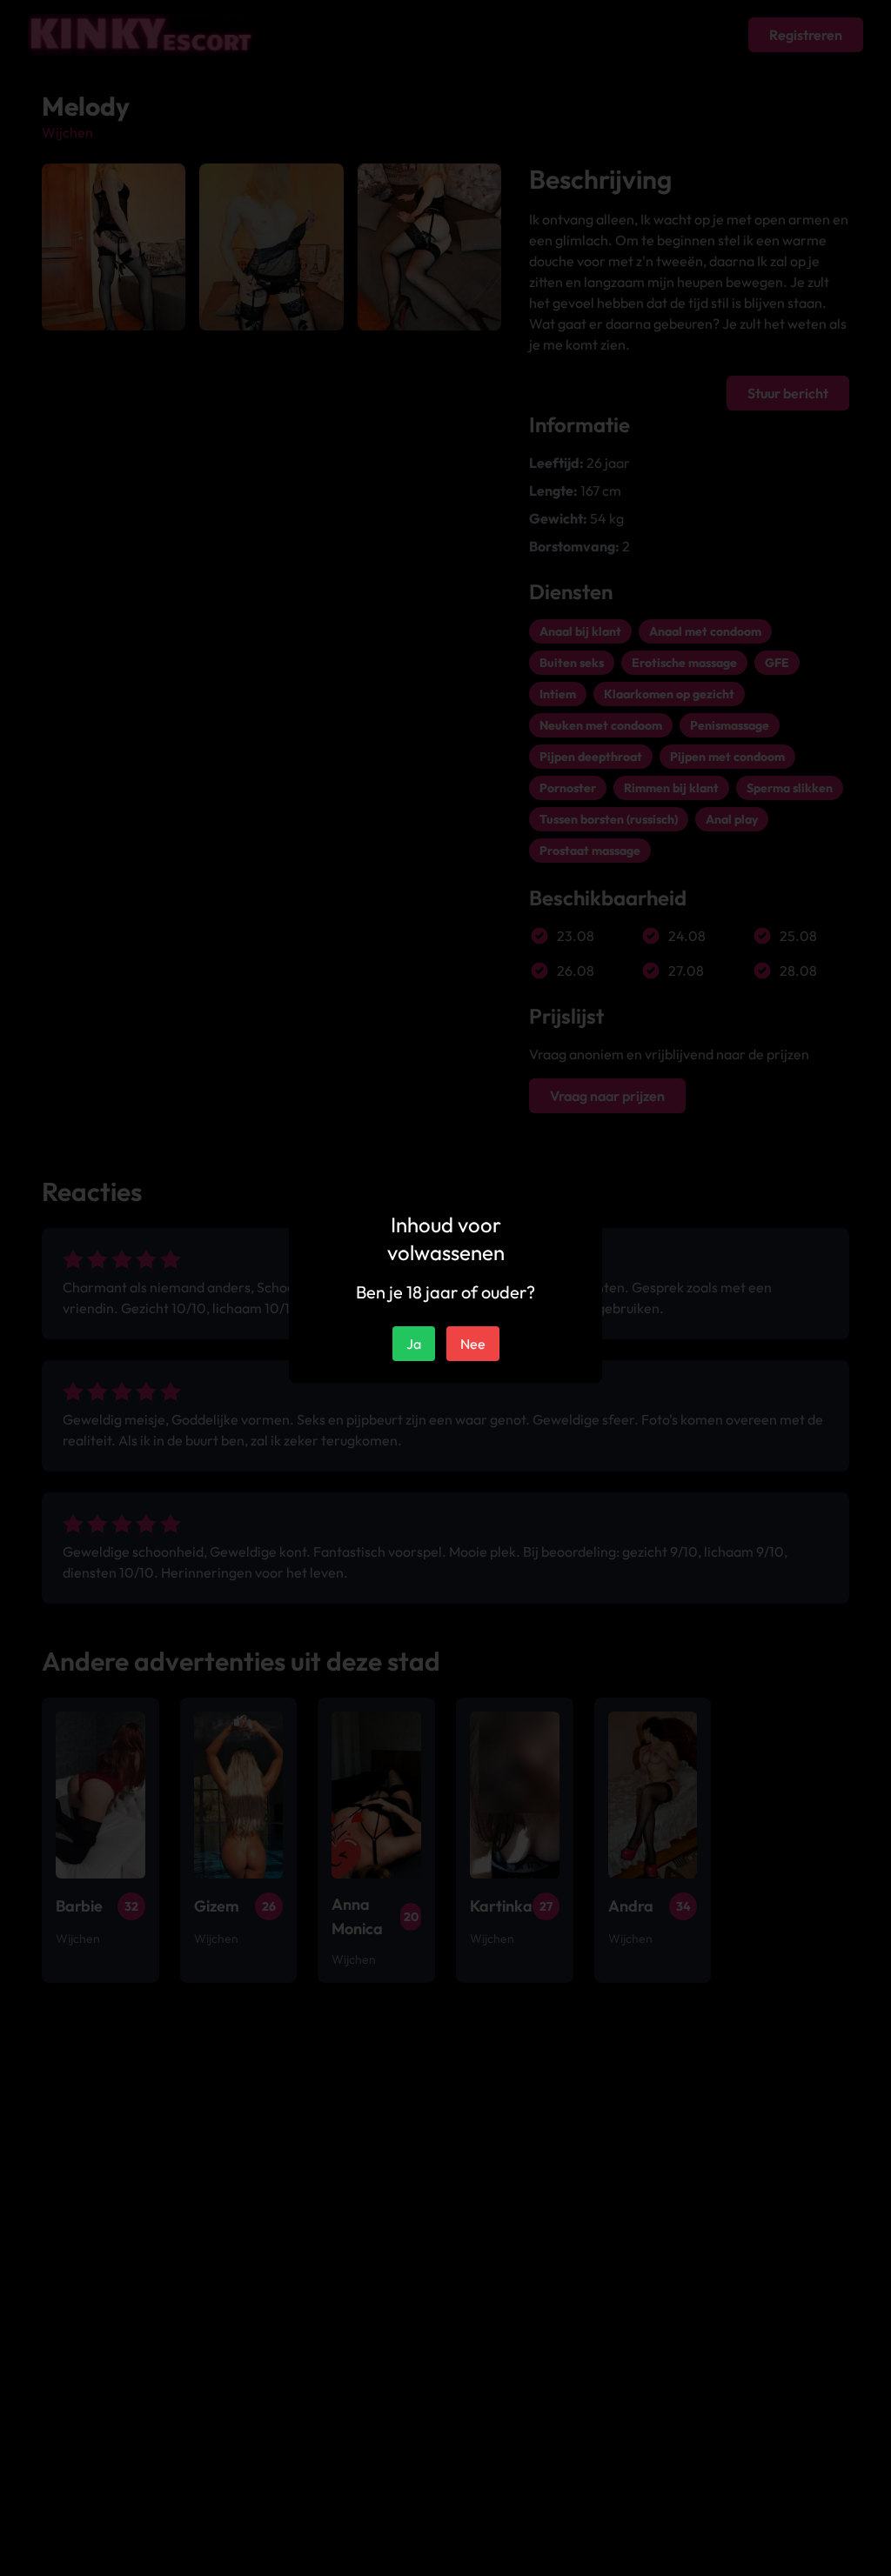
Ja (414, 1344)
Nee (473, 1344)
